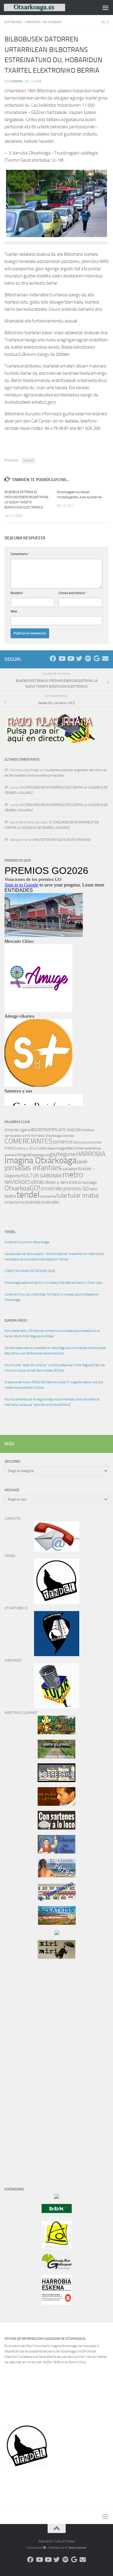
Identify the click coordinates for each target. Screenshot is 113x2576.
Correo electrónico (73, 593)
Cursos (42, 1148)
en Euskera (52, 22)
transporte (48, 1196)
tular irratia (83, 1195)
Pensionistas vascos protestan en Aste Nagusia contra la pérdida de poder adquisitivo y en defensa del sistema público (55, 1351)
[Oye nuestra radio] (88, 659)
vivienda (32, 1202)
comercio (63, 1142)
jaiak (82, 1161)
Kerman (17, 81)
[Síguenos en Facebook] (53, 659)
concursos (94, 1142)
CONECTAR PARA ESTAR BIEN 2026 (30, 1271)
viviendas (50, 1202)
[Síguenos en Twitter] (79, 659)
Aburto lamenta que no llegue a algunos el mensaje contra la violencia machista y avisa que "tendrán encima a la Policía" (52, 1402)
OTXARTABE (52, 1189)
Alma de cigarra (17, 1130)
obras (37, 1182)
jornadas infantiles (33, 1168)
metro (73, 1175)
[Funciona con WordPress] (45, 2548)
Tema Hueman (77, 2548)
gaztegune (62, 1154)
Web (14, 611)
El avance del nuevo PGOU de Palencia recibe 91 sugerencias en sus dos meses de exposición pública (54, 1385)
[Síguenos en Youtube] (62, 659)
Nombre (17, 593)
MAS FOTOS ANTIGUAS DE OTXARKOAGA (62, 840)
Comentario (20, 554)
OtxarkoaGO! (22, 1188)
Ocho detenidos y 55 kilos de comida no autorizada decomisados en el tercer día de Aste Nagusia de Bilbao (52, 1334)
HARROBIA (91, 1154)
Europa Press (16, 1321)
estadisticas (93, 1148)
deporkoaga (57, 1148)
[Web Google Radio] (97, 659)
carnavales (13, 1136)
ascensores (44, 1129)
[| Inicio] (45, 7)
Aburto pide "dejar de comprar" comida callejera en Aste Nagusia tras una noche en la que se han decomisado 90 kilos (55, 1368)
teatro (10, 1196)
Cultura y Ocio (25, 1148)
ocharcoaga (87, 1182)
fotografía (25, 1155)
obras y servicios (61, 1182)
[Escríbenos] (105, 659)
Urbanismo (14, 1202)
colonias (68, 1136)
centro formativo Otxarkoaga (41, 1136)
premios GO (76, 1189)
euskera (11, 1155)
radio (93, 1189)
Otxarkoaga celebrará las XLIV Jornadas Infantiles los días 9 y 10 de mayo (53, 1283)
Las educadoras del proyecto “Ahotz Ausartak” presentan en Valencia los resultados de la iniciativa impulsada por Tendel (54, 1257)
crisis (9, 1148)
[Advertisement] (23, 2066)
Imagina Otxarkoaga (41, 1160)
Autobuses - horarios (22, 22)
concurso (80, 1142)
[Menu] (105, 8)
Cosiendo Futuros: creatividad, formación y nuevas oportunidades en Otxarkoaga (52, 1297)
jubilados (70, 1169)
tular (62, 1196)
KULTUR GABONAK (41, 1176)
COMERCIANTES (28, 1141)
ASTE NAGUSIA (69, 1130)
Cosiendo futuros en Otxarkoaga (27, 1242)
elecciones (75, 1148)
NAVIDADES (17, 1182)
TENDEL (10, 1232)
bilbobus (28, 460)
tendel (28, 1195)
